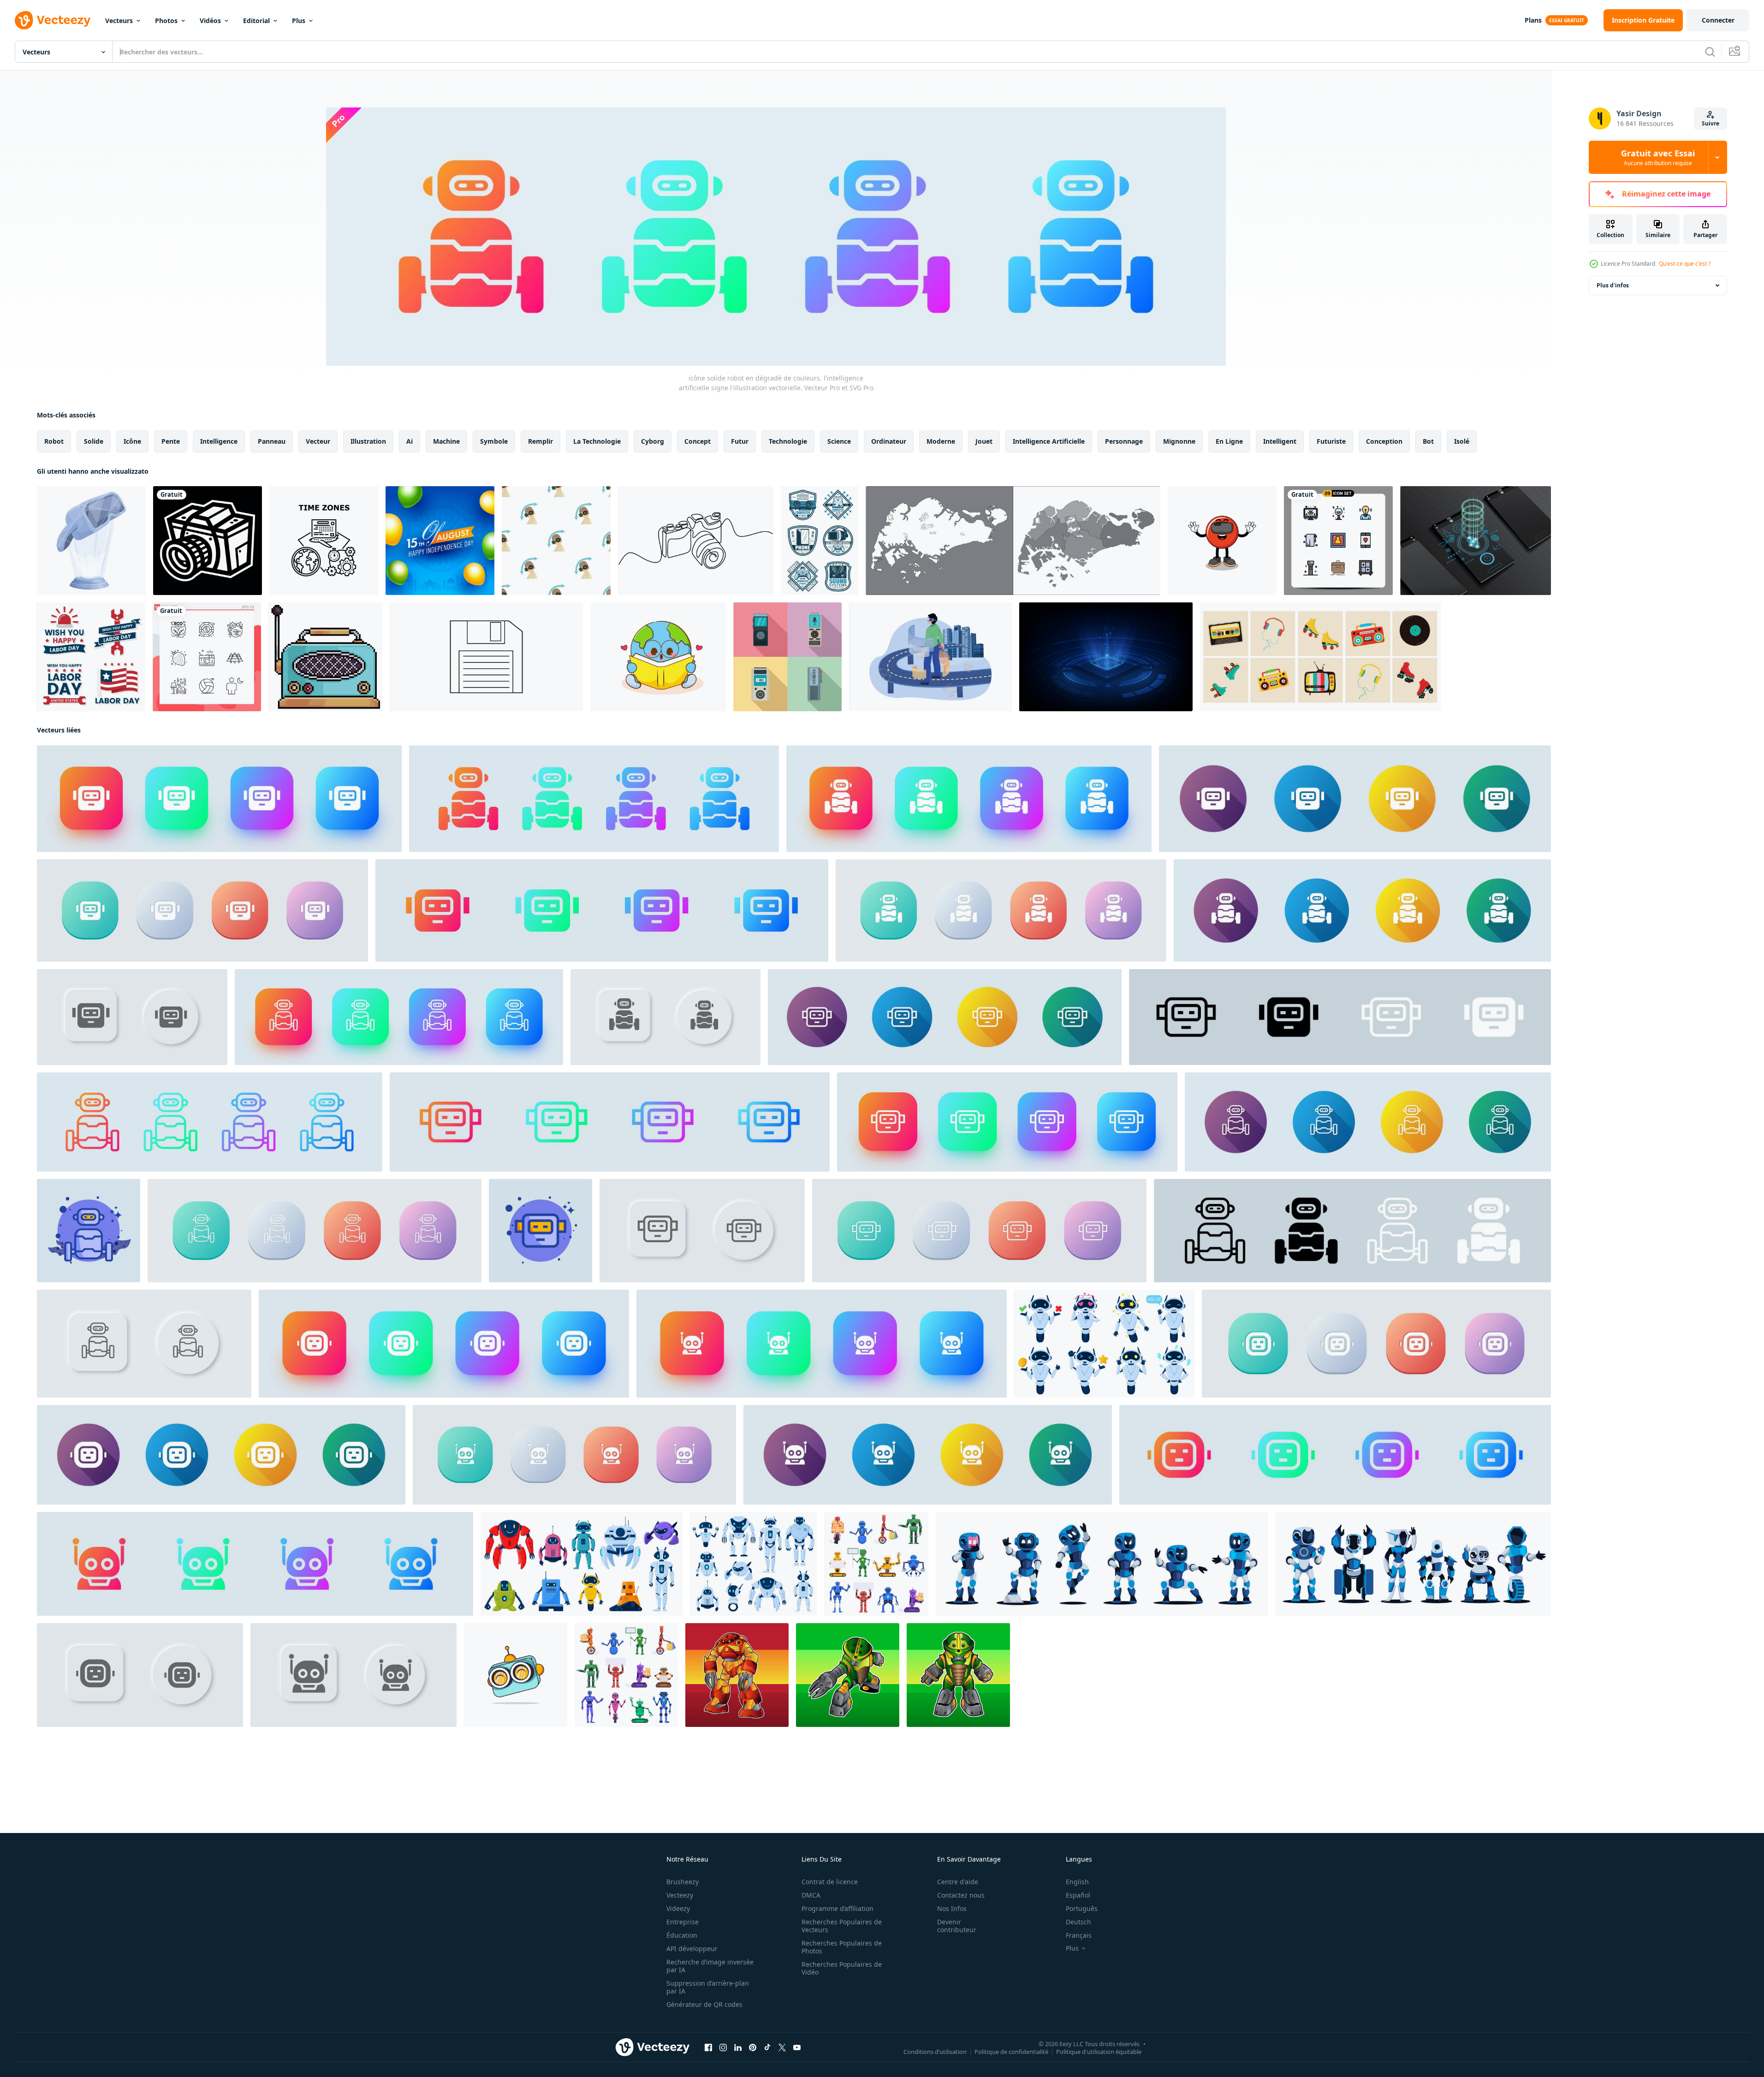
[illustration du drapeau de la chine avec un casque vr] (1222, 541)
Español (1078, 1895)
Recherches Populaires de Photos (842, 1947)
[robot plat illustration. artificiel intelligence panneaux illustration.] (540, 1231)
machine (446, 441)
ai (410, 441)
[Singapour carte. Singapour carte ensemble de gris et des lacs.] (1013, 541)
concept (698, 441)
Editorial (256, 21)
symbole (494, 441)
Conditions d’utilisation (935, 2052)
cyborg (653, 441)
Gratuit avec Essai (1658, 157)
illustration (368, 441)
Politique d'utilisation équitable (1099, 2052)
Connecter (1718, 20)
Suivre (1711, 123)
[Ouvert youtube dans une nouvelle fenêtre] (797, 2047)
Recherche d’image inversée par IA (710, 1966)
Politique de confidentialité (1011, 2052)
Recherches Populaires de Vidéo (842, 1968)
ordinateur (889, 441)
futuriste (1331, 441)
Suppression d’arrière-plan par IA (708, 1987)
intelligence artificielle (1049, 441)
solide (94, 441)
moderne (941, 441)
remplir (540, 441)
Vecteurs (119, 21)
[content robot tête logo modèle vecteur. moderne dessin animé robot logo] (516, 1675)
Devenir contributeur (957, 1926)
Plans (1533, 20)
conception (1384, 441)
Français (1079, 1935)
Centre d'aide (958, 1882)
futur (740, 441)
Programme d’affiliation (837, 1908)
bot (1428, 441)
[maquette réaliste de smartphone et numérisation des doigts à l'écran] (1476, 541)
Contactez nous (961, 1895)
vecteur (318, 441)
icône (132, 441)
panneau (272, 441)
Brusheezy (683, 1882)
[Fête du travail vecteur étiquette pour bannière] (91, 657)
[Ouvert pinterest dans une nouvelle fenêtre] (753, 2047)
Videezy (678, 1908)
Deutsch (1078, 1922)
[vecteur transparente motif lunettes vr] (556, 541)
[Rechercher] (1710, 52)
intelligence (219, 441)
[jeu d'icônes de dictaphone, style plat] (787, 657)
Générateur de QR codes (704, 2004)
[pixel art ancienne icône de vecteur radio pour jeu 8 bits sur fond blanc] (325, 657)
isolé (1462, 441)
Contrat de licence (830, 1882)
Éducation (682, 1935)
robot (54, 441)
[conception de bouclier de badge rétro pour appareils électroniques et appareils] (820, 541)
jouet (984, 441)
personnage (1124, 441)
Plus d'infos (1613, 285)
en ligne (1229, 441)
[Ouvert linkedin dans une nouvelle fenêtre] (738, 2047)
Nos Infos (952, 1908)
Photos (166, 21)
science (839, 441)
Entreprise (683, 1922)
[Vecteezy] (53, 20)
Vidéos (210, 21)
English (1077, 1882)
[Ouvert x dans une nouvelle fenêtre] (782, 2047)
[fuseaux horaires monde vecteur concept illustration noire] (324, 541)
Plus (299, 21)
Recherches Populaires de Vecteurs (842, 1926)
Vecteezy (680, 1895)
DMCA (811, 1895)
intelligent (1280, 441)
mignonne (1179, 441)
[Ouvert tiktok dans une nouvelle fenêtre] (767, 2047)
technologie (788, 441)
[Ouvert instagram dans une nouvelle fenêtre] (723, 2047)
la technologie (597, 441)
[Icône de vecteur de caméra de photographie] (208, 541)
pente (171, 441)
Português (1082, 1908)
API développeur (692, 1949)
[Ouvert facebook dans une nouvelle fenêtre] (708, 2047)
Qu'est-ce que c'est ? (1685, 264)
